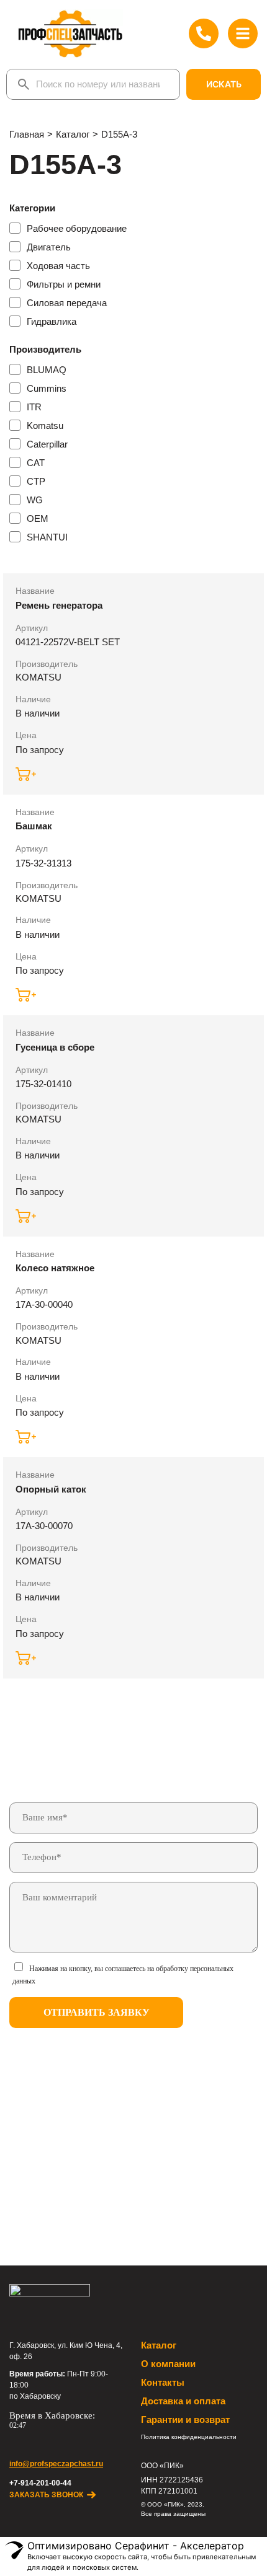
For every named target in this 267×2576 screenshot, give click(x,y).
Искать (224, 84)
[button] (27, 774)
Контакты (163, 2382)
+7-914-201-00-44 (40, 2483)
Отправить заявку (97, 2012)
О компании (168, 2364)
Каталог (159, 2345)
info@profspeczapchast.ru (56, 2464)
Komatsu (38, 677)
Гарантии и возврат (185, 2419)
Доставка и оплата (183, 2401)
